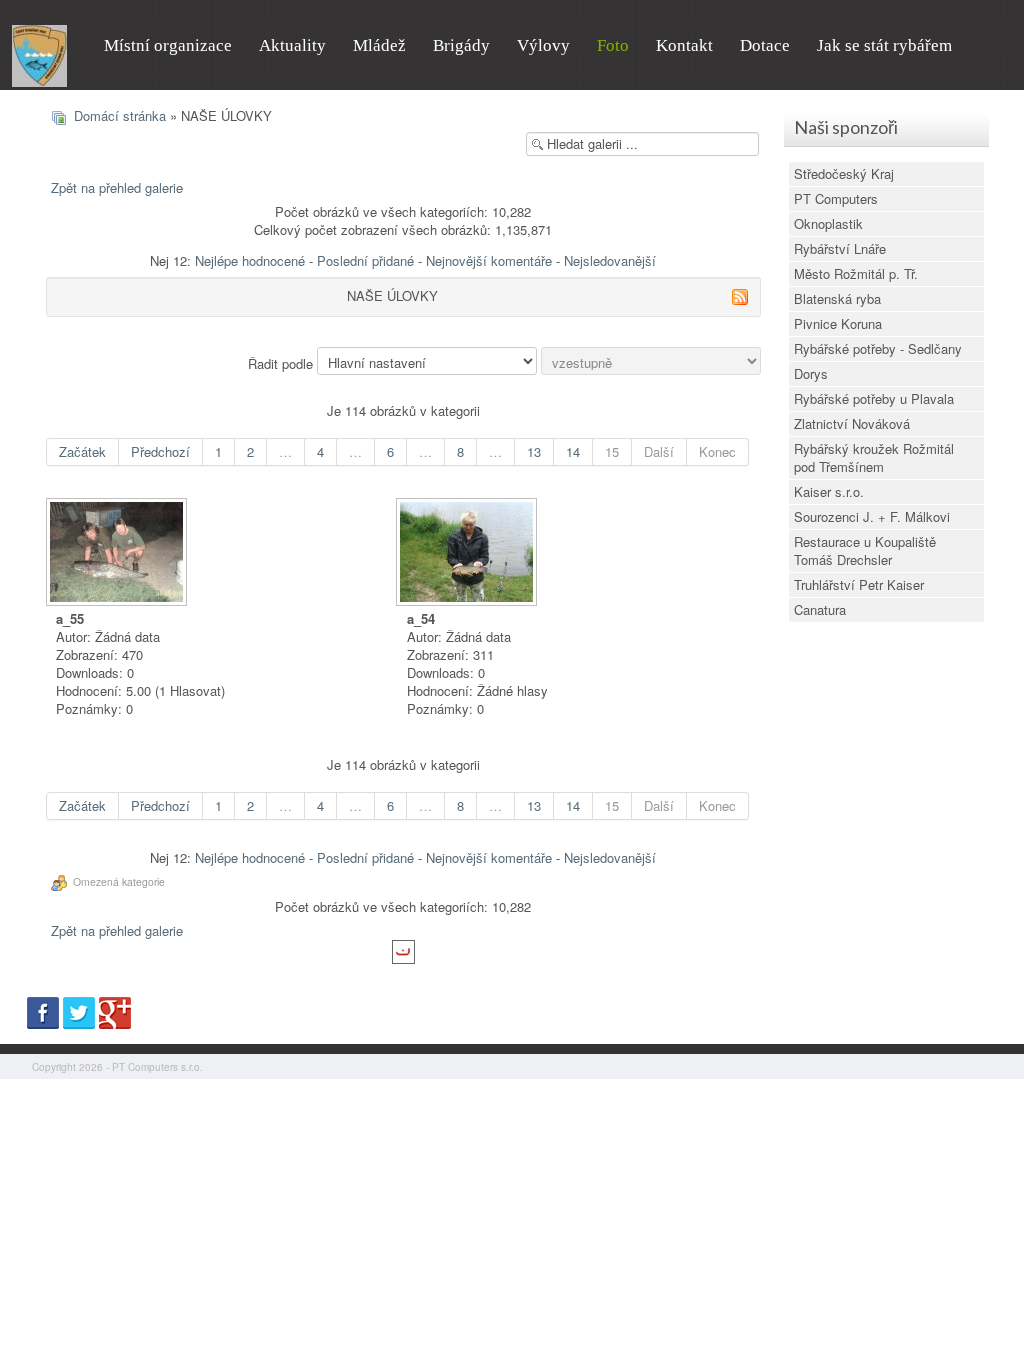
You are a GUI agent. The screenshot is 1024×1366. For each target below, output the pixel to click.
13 (534, 451)
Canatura (820, 609)
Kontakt (684, 45)
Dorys (811, 373)
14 (573, 451)
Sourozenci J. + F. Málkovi (872, 516)
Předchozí (160, 451)
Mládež (379, 45)
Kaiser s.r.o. (829, 491)
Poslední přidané (365, 260)
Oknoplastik (828, 223)
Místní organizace (168, 45)
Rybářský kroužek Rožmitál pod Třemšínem (874, 457)
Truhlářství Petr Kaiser (859, 584)
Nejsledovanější (610, 260)
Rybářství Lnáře (840, 248)
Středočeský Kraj (844, 173)
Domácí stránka (120, 115)
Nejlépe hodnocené (250, 260)
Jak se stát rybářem (884, 45)
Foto (613, 45)
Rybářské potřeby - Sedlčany (878, 348)
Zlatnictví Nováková (852, 423)
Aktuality (292, 45)
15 (612, 451)
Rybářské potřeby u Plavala (874, 398)
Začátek (82, 451)
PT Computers (836, 198)
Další (659, 451)
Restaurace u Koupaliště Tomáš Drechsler (865, 550)
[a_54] (468, 554)
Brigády (461, 45)
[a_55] (118, 554)
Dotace (765, 45)
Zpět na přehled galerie (117, 187)
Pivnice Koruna (838, 323)
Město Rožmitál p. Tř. (856, 273)
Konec (717, 451)
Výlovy (543, 45)
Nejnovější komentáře (489, 260)
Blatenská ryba (837, 298)
